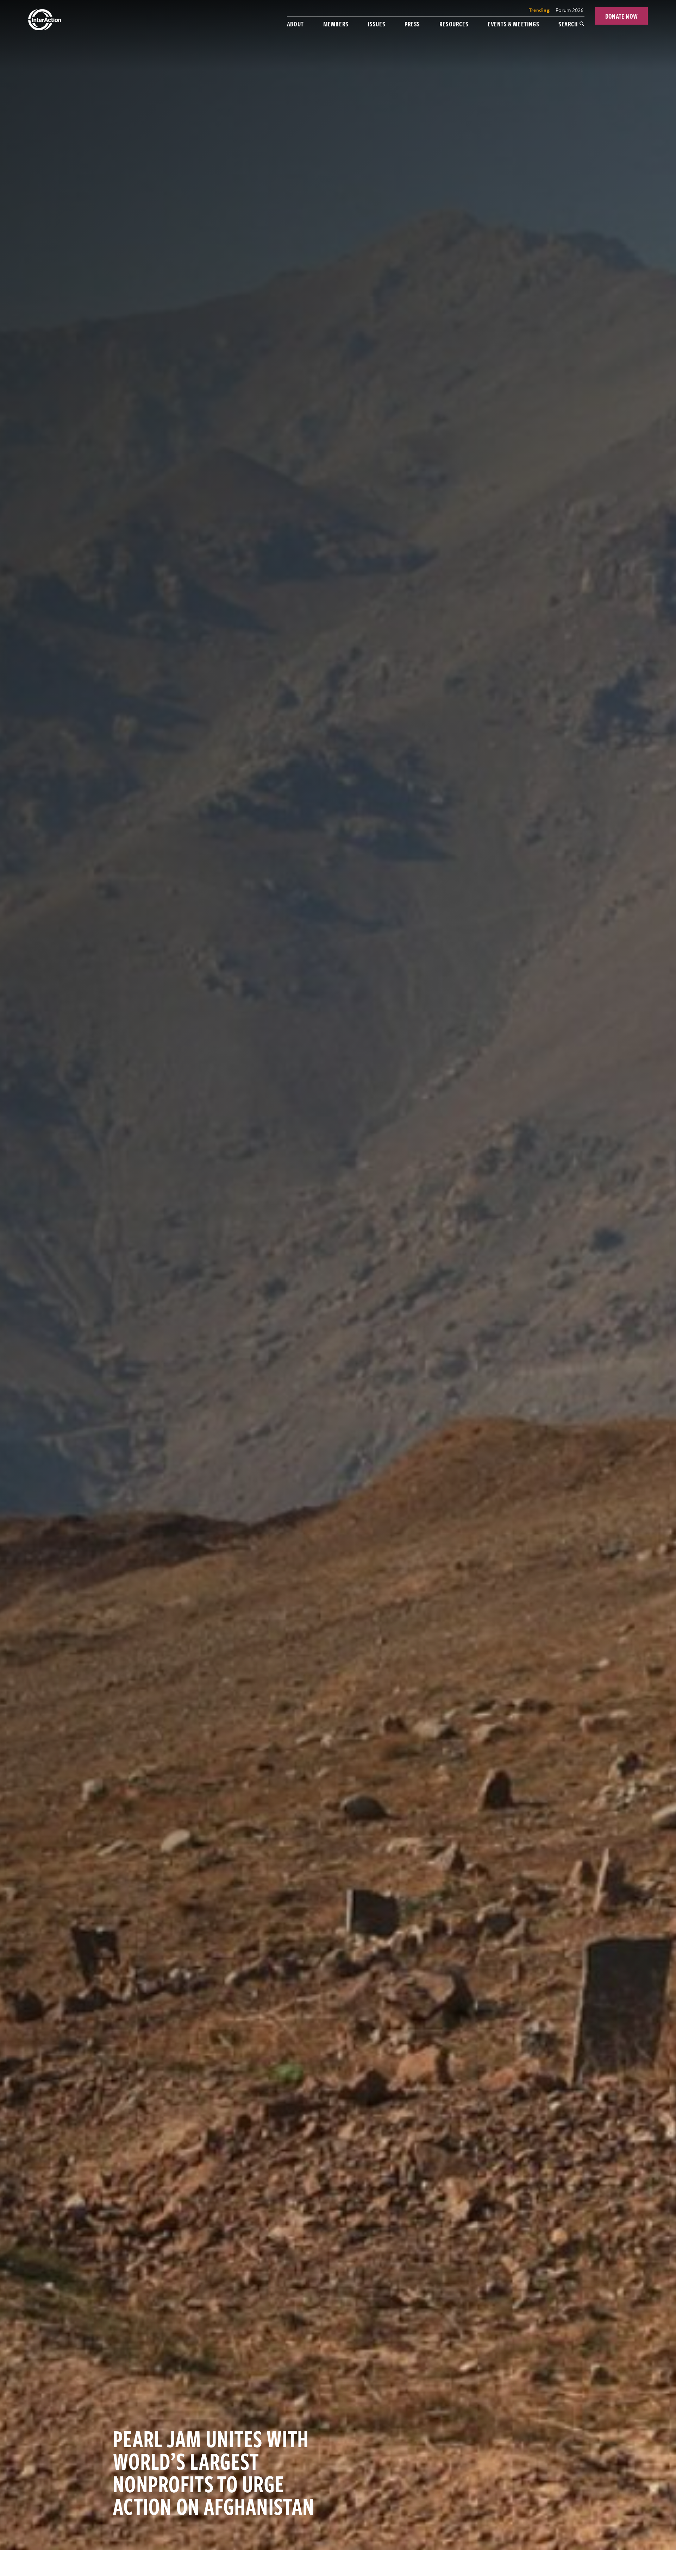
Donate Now (622, 16)
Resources (454, 24)
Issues (377, 24)
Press (412, 24)
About (295, 24)
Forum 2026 (569, 10)
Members (336, 24)
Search (568, 24)
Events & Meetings (513, 24)
